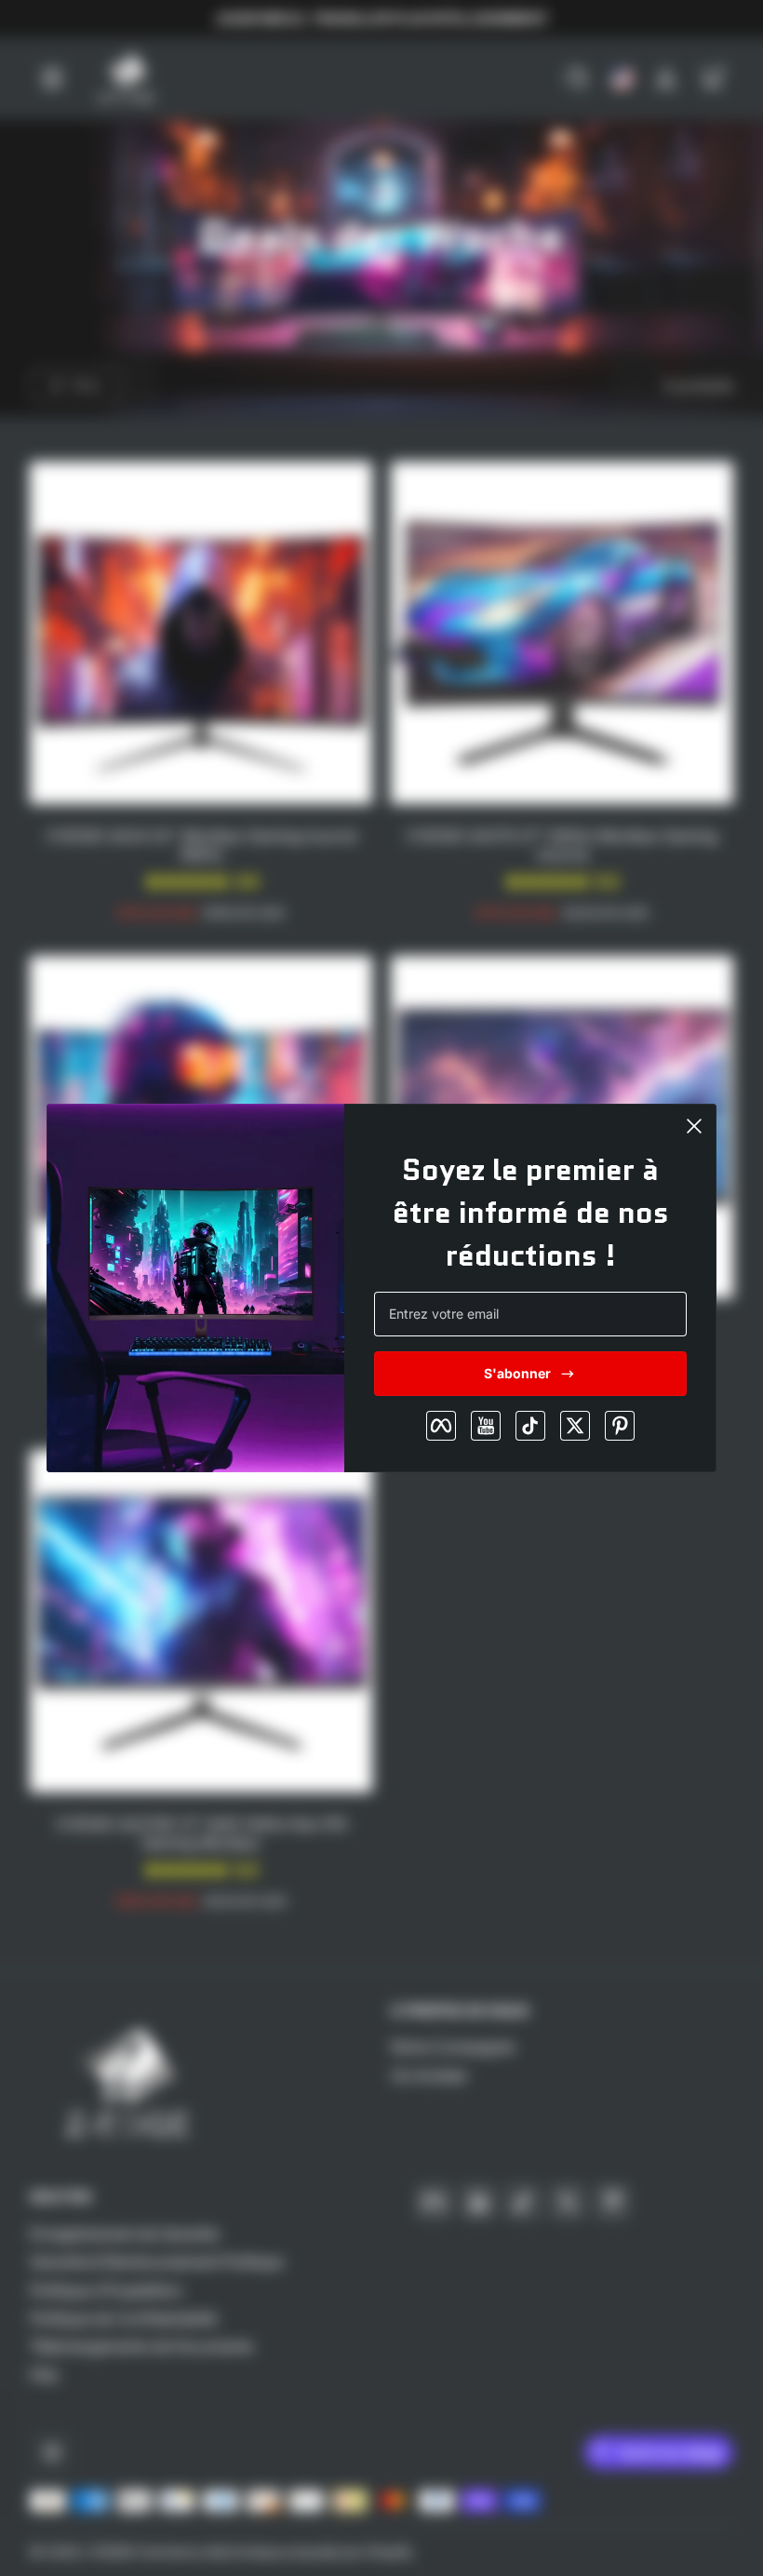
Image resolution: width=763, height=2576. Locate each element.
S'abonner (517, 1373)
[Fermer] (694, 1126)
